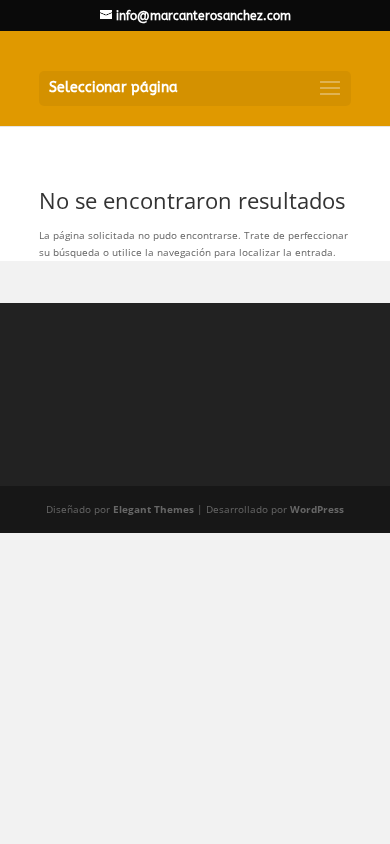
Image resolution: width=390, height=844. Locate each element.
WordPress (317, 509)
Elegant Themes (153, 509)
